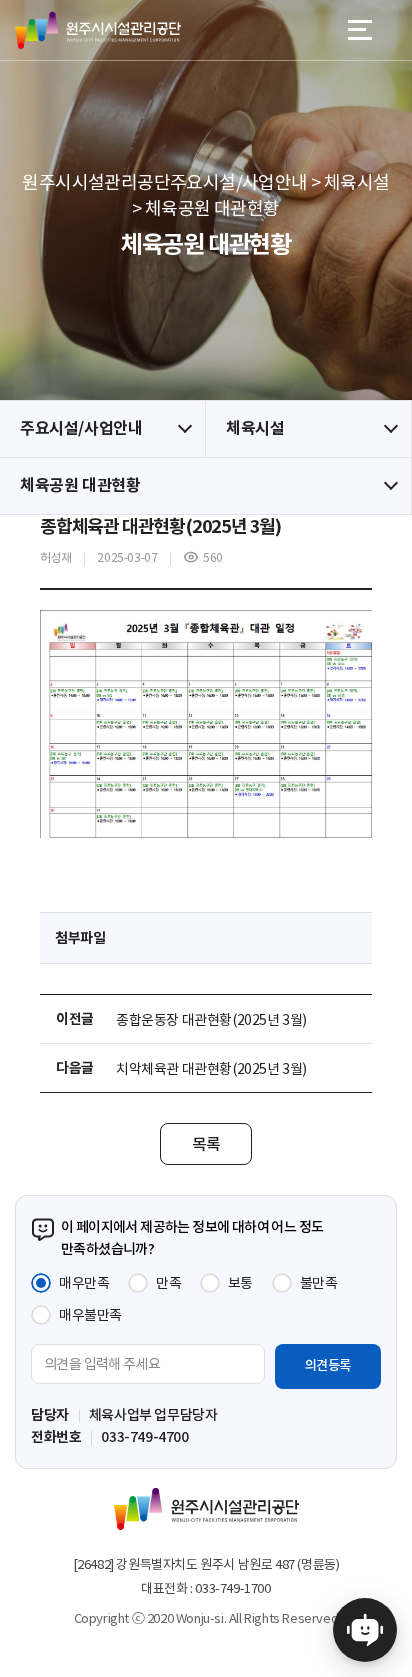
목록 (206, 1144)
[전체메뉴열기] (360, 30)
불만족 (319, 1283)
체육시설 (255, 428)
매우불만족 (90, 1315)
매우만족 (84, 1283)
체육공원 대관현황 (80, 485)
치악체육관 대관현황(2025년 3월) (211, 1069)
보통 (240, 1283)
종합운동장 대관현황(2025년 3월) (211, 1020)
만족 (168, 1283)
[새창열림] (365, 1630)
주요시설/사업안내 (81, 428)
